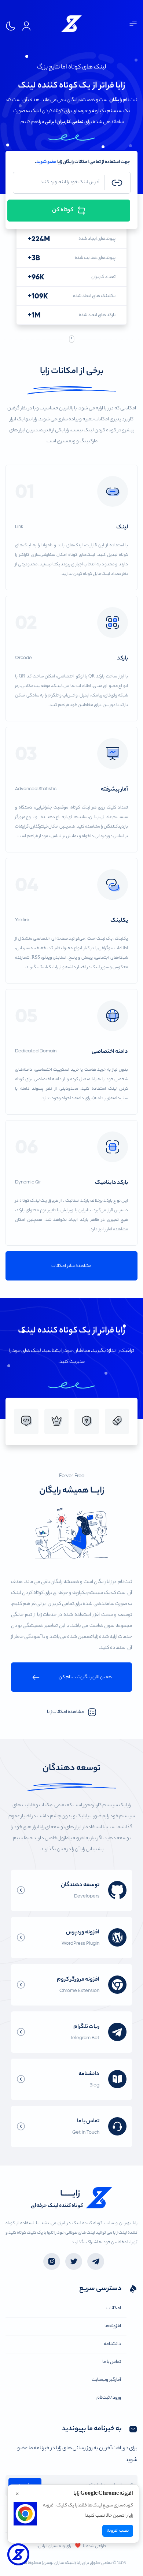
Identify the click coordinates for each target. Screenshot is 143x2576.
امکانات (114, 2308)
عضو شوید (46, 162)
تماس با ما (112, 2362)
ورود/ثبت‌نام (109, 2398)
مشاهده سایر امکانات (71, 1266)
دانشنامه (112, 2344)
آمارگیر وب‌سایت (106, 2380)
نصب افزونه (118, 2531)
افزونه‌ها (113, 2326)
